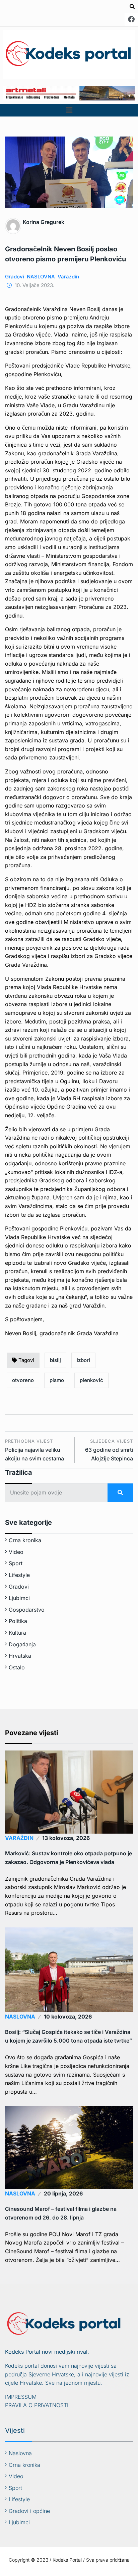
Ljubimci (19, 1598)
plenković (91, 1380)
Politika (18, 1621)
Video (16, 1552)
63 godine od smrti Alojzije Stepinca (109, 1450)
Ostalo (17, 1667)
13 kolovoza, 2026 (66, 1838)
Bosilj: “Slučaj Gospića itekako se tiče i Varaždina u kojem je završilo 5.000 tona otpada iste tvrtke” (68, 2036)
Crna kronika (25, 1540)
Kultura (17, 1633)
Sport (16, 1563)
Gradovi (15, 277)
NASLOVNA (41, 277)
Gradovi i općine (29, 2511)
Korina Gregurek (44, 222)
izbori (83, 1360)
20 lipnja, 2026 (63, 2193)
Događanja (22, 1644)
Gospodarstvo (27, 1610)
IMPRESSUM (21, 2397)
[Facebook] (131, 19)
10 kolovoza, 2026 (68, 2017)
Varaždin (68, 277)
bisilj (55, 1360)
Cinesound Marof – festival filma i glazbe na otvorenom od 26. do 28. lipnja (61, 2213)
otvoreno (23, 1380)
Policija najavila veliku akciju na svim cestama (34, 1450)
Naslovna (20, 2453)
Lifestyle (19, 1575)
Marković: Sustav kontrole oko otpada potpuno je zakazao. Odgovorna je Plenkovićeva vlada (68, 1858)
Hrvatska (20, 1656)
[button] (69, 110)
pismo (57, 1380)
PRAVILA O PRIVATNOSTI (37, 2405)
